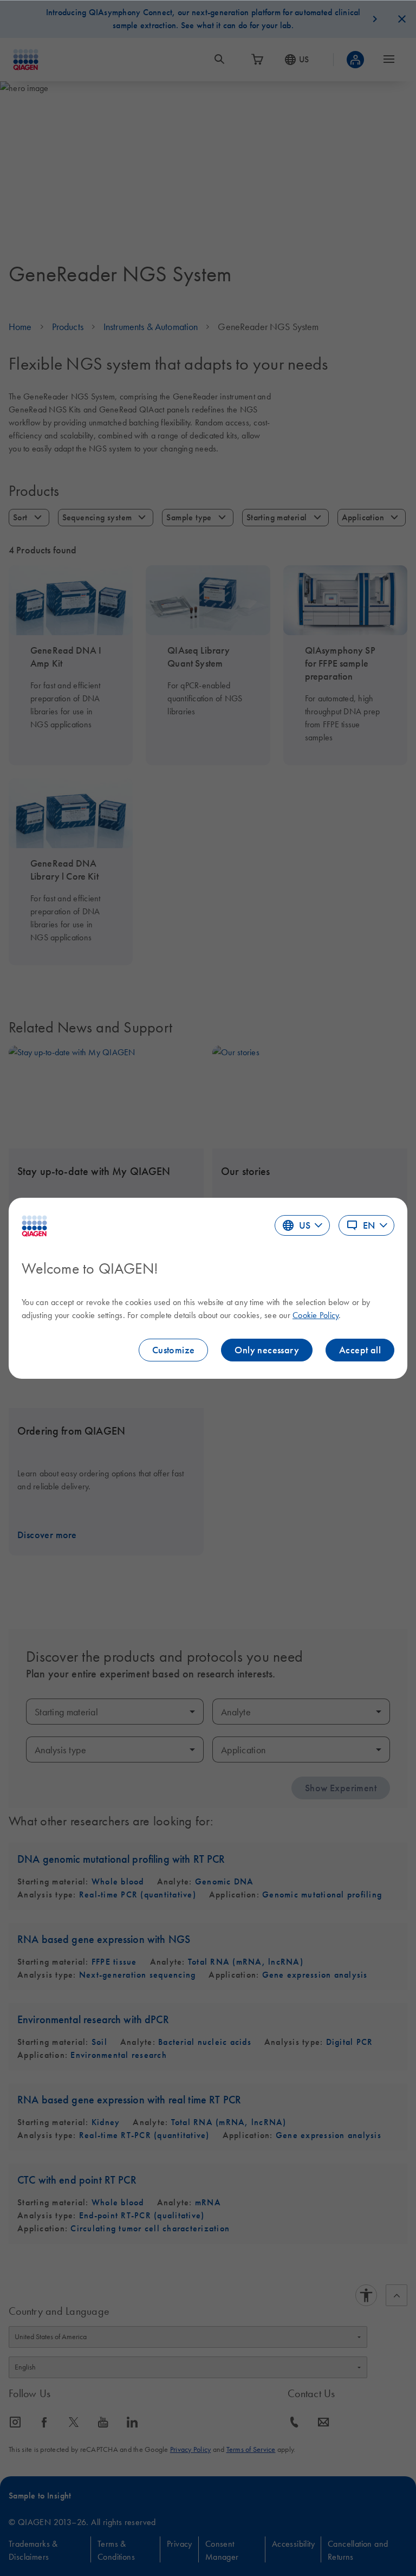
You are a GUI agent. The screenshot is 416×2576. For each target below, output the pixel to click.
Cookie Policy (316, 1315)
